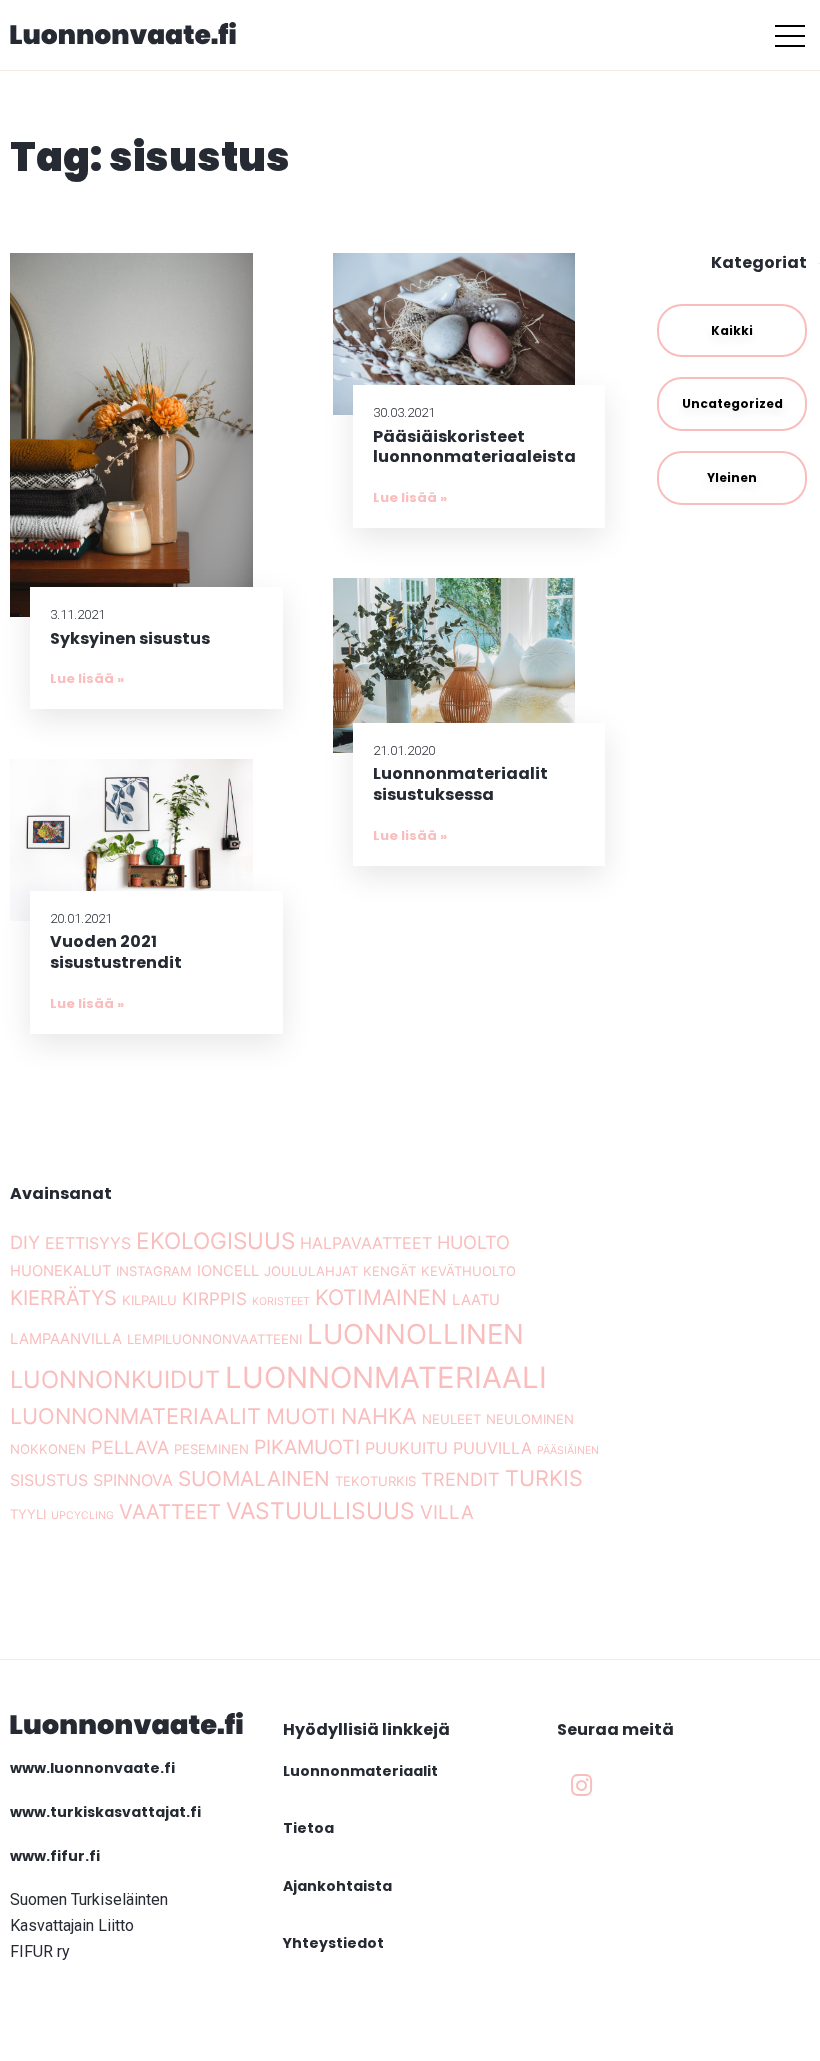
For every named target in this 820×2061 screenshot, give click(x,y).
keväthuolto (468, 1271)
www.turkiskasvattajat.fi (105, 1812)
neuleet (451, 1419)
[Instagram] (582, 1786)
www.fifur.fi (55, 1856)
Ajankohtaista (337, 1886)
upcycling (82, 1515)
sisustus (49, 1480)
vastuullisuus (320, 1511)
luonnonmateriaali (386, 1377)
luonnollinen (415, 1334)
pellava (130, 1447)
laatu (476, 1300)
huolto (473, 1242)
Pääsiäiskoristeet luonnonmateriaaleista (474, 447)
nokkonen (48, 1449)
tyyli (28, 1514)
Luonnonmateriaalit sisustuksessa (460, 784)
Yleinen (732, 477)
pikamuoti (307, 1447)
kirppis (214, 1298)
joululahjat (311, 1271)
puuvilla (492, 1448)
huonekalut (60, 1271)
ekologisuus (215, 1240)
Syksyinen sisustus (130, 638)
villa (447, 1512)
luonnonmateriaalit (135, 1416)
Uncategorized (732, 403)
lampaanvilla (66, 1339)
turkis (544, 1478)
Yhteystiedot (333, 1943)
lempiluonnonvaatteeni (214, 1339)
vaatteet (170, 1511)
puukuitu (406, 1448)
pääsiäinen (568, 1450)
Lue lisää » (87, 678)
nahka (379, 1416)
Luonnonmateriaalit (360, 1771)
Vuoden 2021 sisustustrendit (116, 952)
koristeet (281, 1301)
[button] (790, 35)
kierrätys (63, 1297)
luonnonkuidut (115, 1379)
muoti (301, 1416)
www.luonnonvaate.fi (92, 1768)
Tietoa (308, 1828)
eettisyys (88, 1243)
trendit (460, 1479)
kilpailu (149, 1300)
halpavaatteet (366, 1243)
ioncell (228, 1271)
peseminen (211, 1449)
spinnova (133, 1480)
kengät (389, 1271)
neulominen (530, 1419)
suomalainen (254, 1478)
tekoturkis (375, 1481)
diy (25, 1242)
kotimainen (381, 1297)
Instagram (154, 1271)
